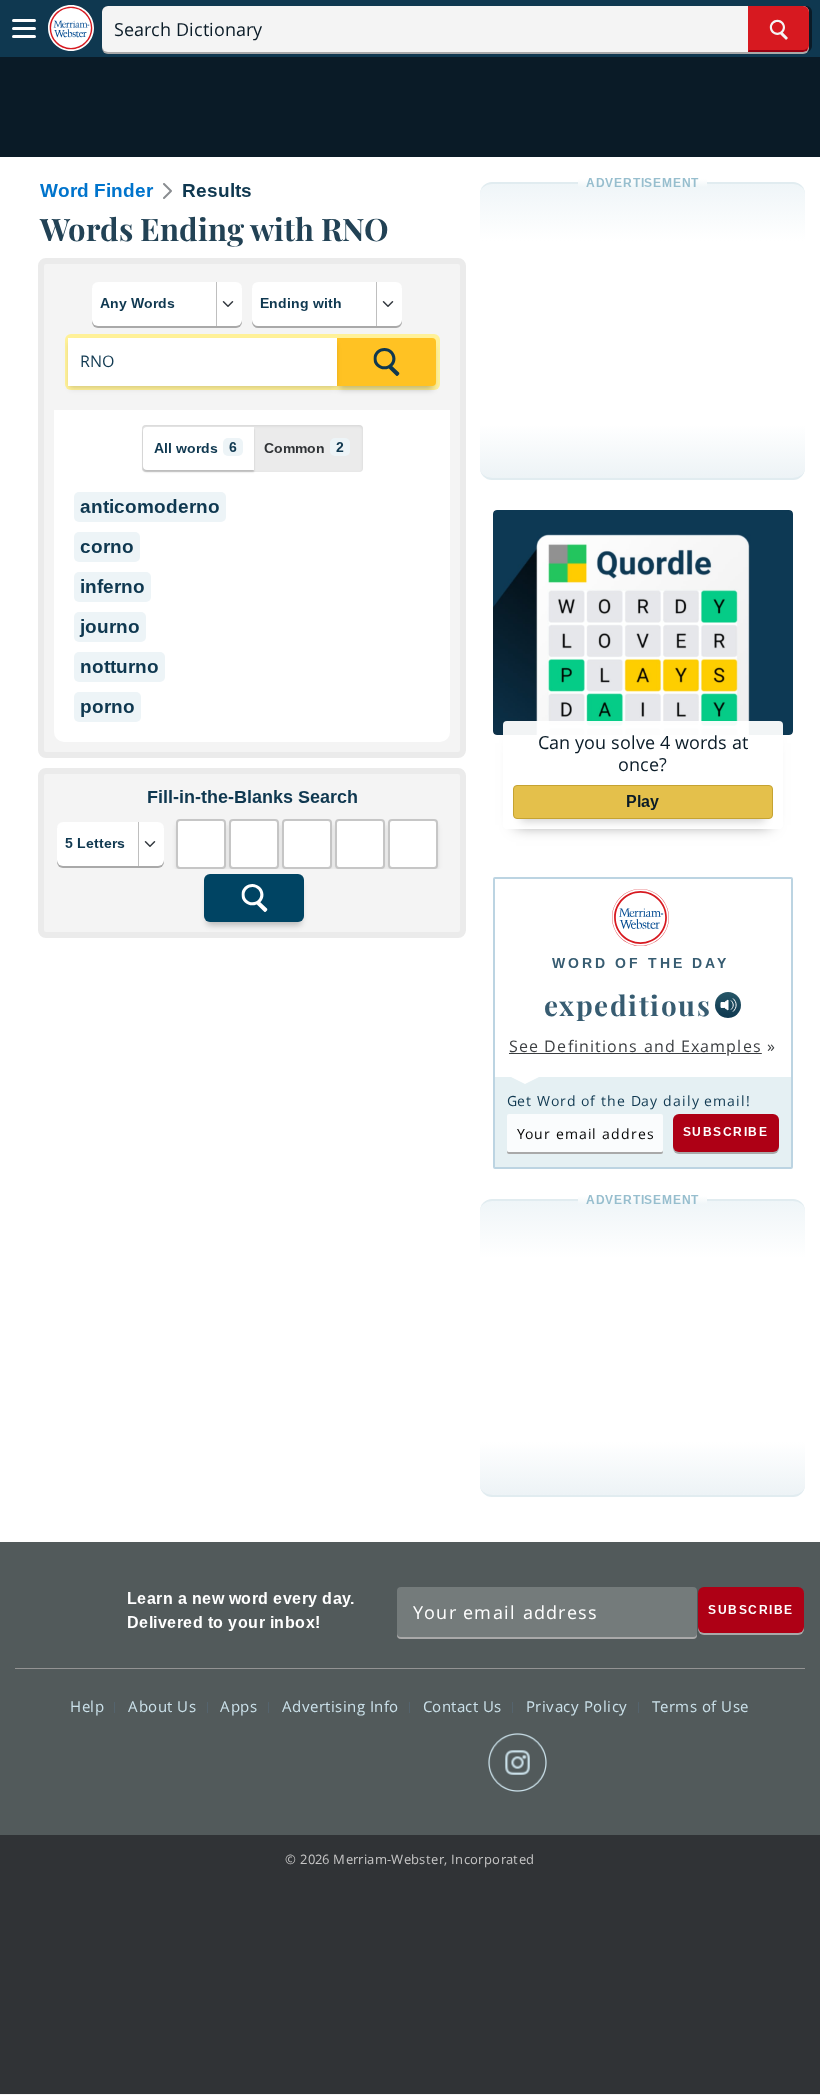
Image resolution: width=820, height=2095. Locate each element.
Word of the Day (640, 963)
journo (110, 626)
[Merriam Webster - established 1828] (71, 28)
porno (107, 706)
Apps (241, 1705)
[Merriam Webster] (640, 917)
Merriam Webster (68, 1607)
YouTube (445, 1763)
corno (107, 546)
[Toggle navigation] (24, 29)
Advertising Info (343, 1705)
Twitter (373, 1763)
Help (89, 1705)
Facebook (301, 1763)
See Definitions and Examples (635, 1046)
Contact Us (465, 1705)
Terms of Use (700, 1705)
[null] (728, 1005)
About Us (164, 1705)
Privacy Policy (579, 1705)
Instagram (517, 1763)
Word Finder (96, 190)
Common (304, 447)
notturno (119, 666)
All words (195, 447)
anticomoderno (150, 506)
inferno (112, 586)
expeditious (628, 1004)
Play (642, 801)
